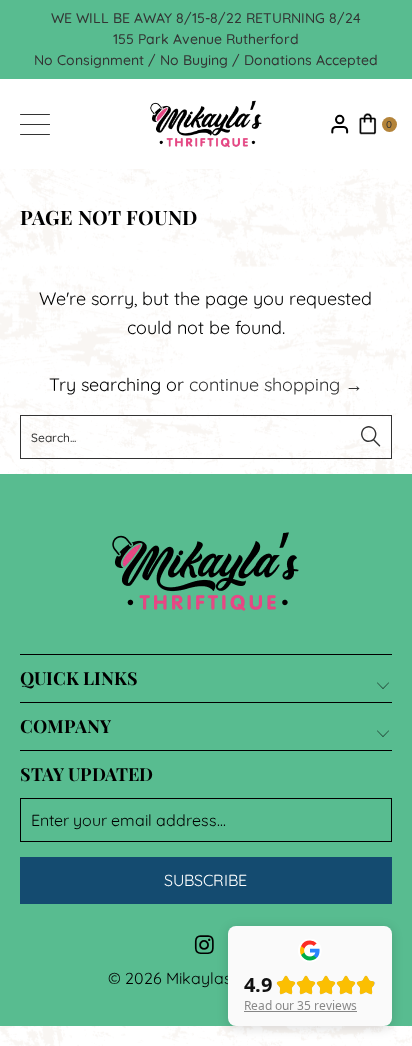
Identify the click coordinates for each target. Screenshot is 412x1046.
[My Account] (340, 124)
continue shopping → (276, 384)
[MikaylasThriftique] (206, 124)
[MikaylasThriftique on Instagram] (205, 946)
